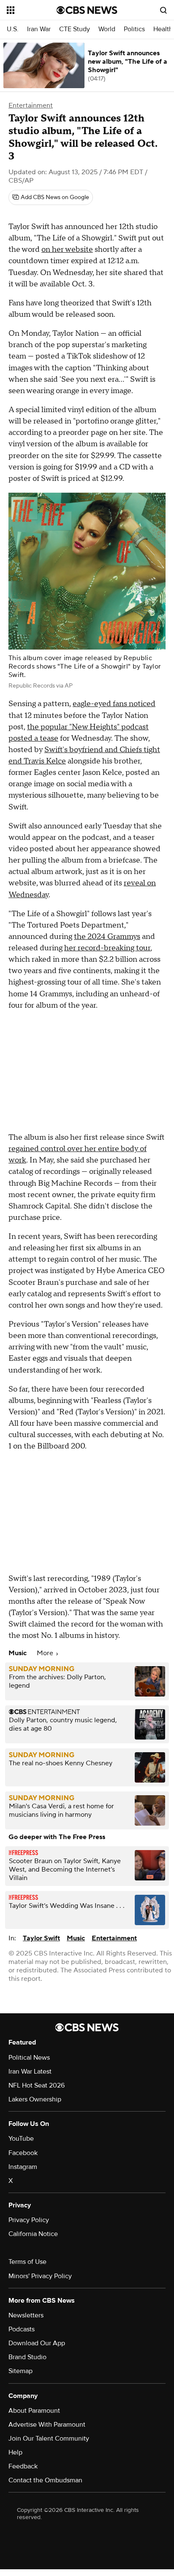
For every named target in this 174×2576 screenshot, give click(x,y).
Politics (134, 29)
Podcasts (22, 2329)
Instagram (23, 2167)
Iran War (39, 29)
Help (15, 2452)
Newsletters (26, 2315)
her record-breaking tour (107, 948)
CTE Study (75, 29)
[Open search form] (163, 10)
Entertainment (31, 105)
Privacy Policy (29, 2220)
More (46, 1653)
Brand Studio (27, 2357)
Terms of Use (27, 2262)
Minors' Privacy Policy (40, 2276)
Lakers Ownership (35, 2099)
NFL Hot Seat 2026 (37, 2085)
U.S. (13, 29)
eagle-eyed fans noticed (114, 704)
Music (76, 1938)
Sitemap (20, 2371)
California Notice (33, 2234)
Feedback (23, 2466)
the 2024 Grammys (107, 937)
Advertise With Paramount (47, 2425)
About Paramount (34, 2411)
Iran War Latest (30, 2072)
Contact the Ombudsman (45, 2480)
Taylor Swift (41, 1938)
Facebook (23, 2153)
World (107, 29)
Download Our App (37, 2343)
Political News (29, 2058)
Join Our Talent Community (49, 2438)
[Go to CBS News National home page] (87, 10)
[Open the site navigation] (32, 10)
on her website (67, 250)
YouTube (21, 2139)
